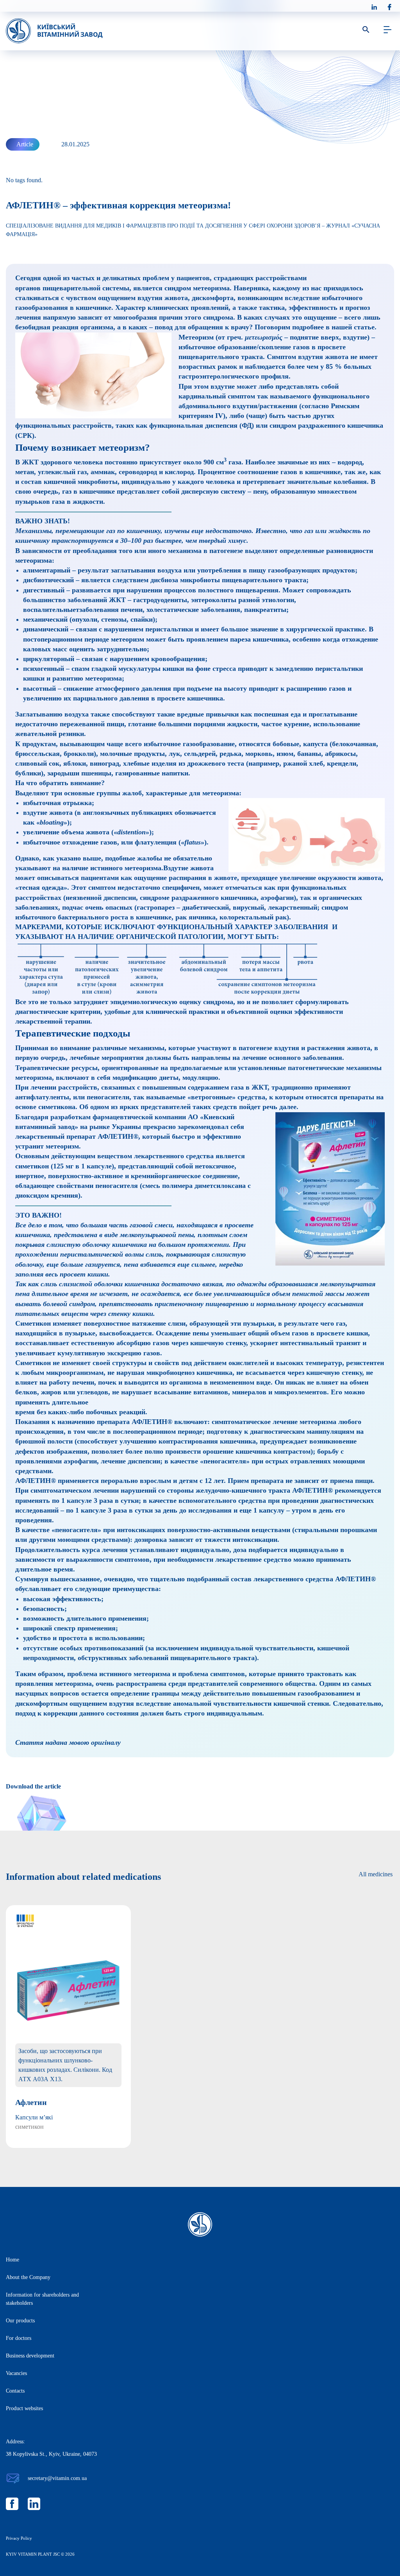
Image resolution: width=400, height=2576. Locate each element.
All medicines (376, 1874)
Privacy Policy (19, 2538)
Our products (20, 2321)
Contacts (15, 2391)
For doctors (19, 2338)
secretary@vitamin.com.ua (57, 2478)
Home (12, 2260)
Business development (30, 2356)
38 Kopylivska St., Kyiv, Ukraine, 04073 (51, 2454)
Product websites (24, 2408)
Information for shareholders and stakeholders (42, 2299)
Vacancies (16, 2373)
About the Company (28, 2277)
